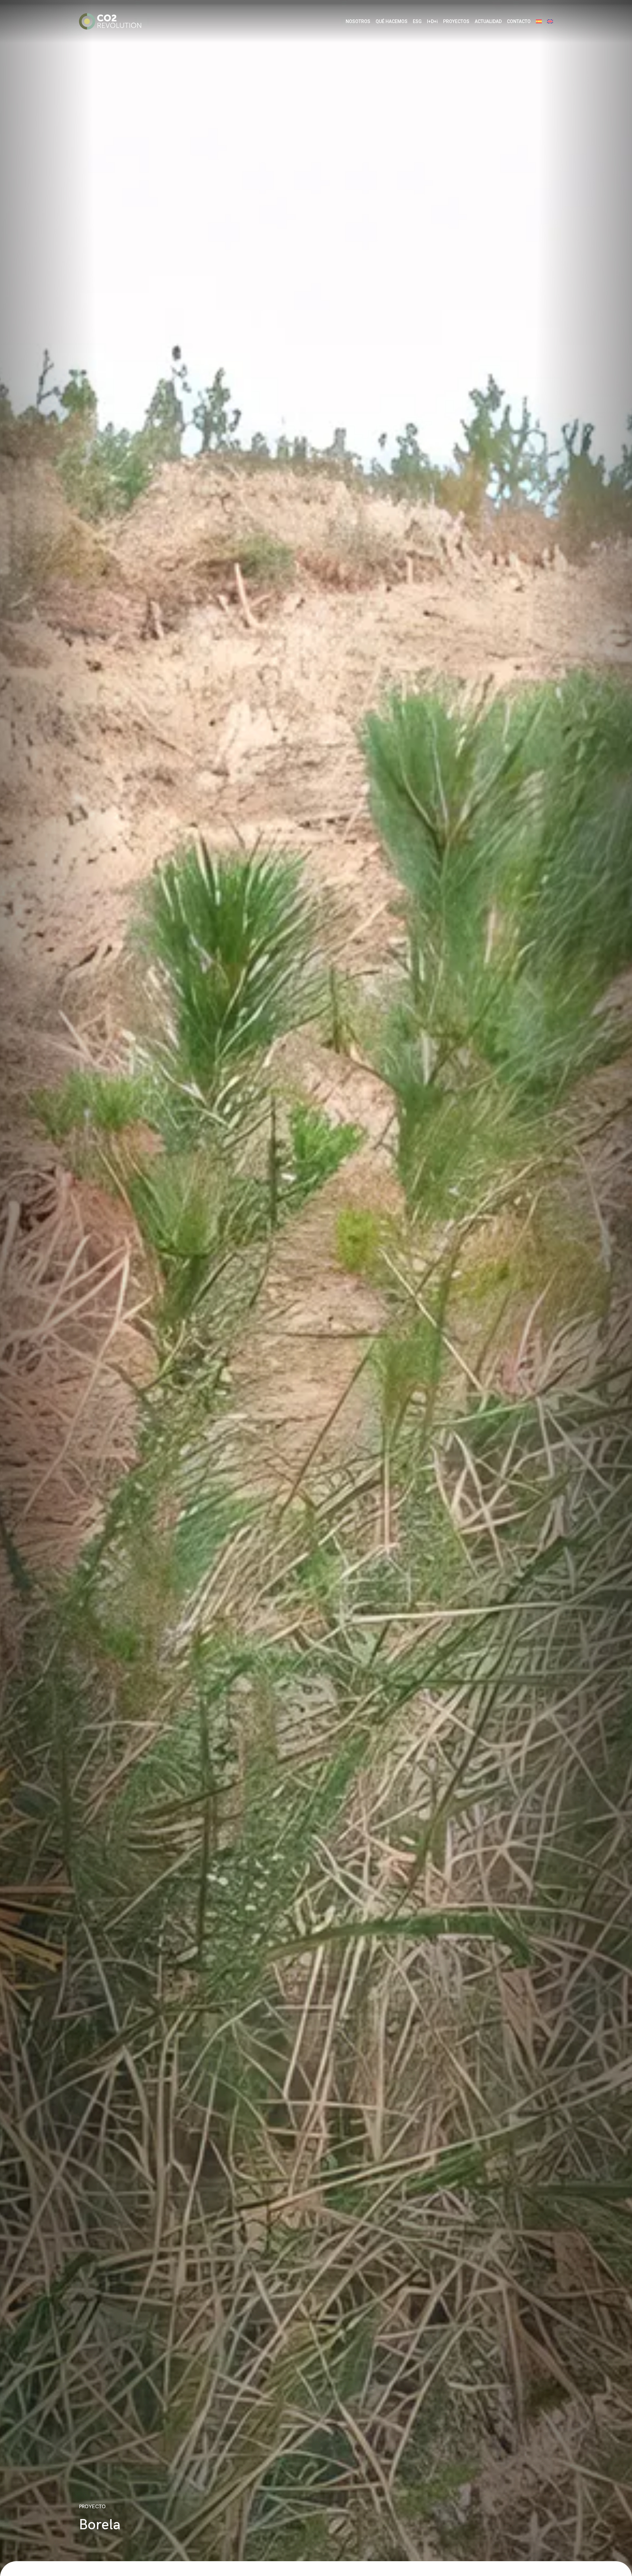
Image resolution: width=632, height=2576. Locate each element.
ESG (417, 21)
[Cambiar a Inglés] (550, 22)
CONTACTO (519, 21)
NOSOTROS (358, 21)
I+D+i (432, 21)
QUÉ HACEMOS (392, 21)
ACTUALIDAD (488, 21)
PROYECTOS (456, 21)
